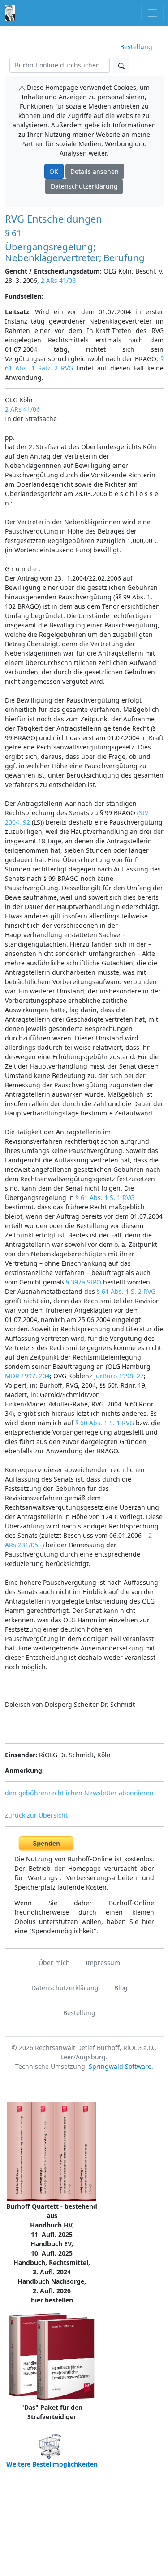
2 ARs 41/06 (58, 280)
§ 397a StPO (84, 1282)
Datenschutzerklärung (84, 186)
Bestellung (136, 47)
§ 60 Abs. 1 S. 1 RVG (105, 1423)
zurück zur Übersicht (36, 1815)
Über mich (54, 1963)
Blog (121, 1988)
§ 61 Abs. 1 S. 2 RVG (126, 1291)
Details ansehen (95, 171)
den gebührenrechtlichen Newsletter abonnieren (79, 1793)
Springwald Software (120, 2066)
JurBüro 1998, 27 (119, 1376)
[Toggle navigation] (152, 13)
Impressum (103, 1963)
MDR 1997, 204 (27, 1376)
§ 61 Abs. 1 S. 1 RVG (105, 1198)
